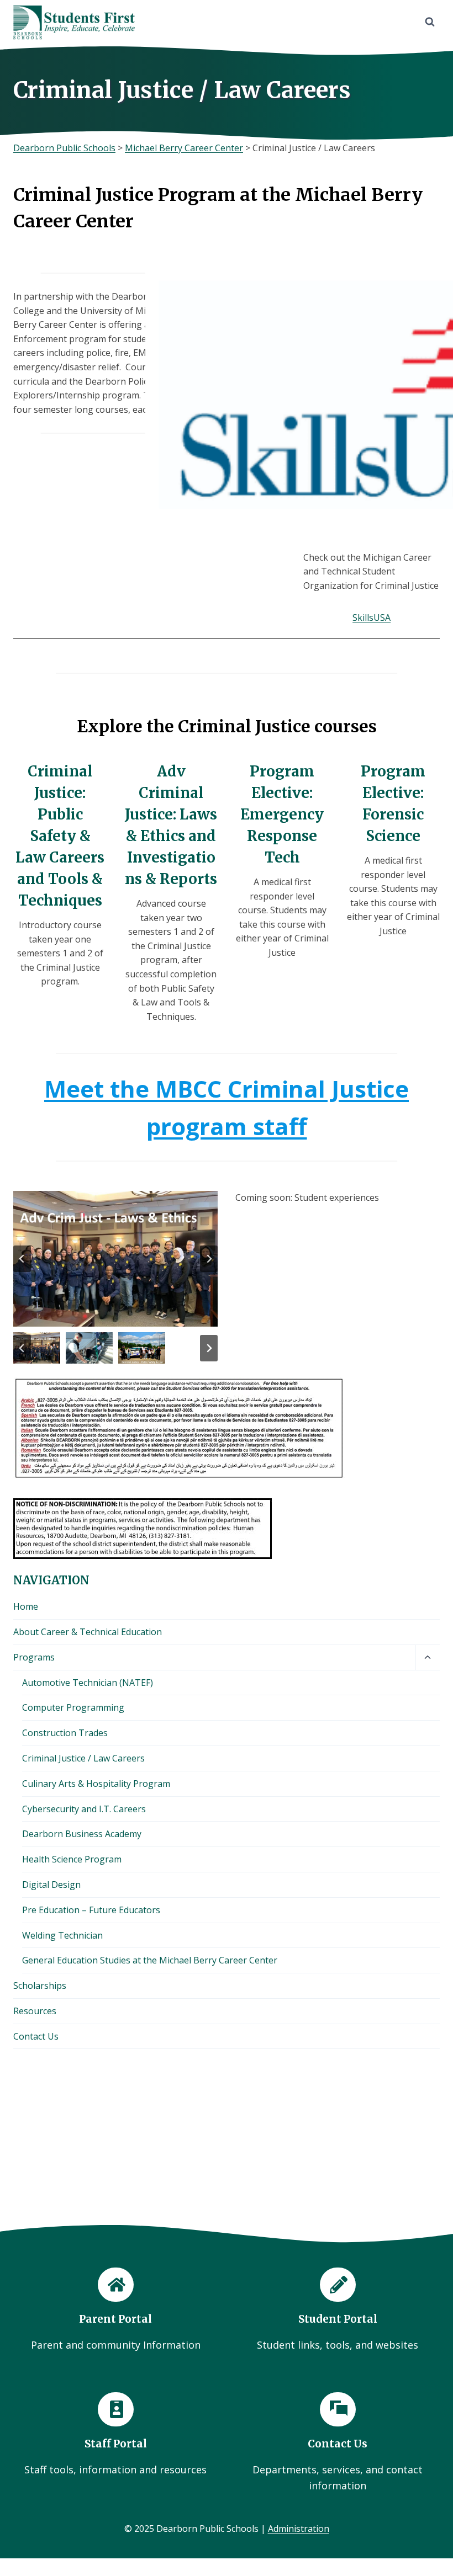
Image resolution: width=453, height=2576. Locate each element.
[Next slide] (209, 1259)
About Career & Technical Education (88, 1632)
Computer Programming (73, 1707)
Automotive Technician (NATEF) (88, 1683)
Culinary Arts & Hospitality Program (96, 1784)
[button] (37, 1348)
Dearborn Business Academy (82, 1834)
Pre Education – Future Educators (91, 1910)
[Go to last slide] (22, 1259)
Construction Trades (65, 1733)
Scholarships (40, 1986)
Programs (34, 1657)
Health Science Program (72, 1859)
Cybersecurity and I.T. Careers (84, 1809)
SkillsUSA (372, 618)
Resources (35, 2011)
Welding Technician (62, 1935)
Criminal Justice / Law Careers (83, 1758)
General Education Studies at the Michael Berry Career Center (150, 1960)
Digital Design (51, 1885)
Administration (299, 2529)
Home (26, 1606)
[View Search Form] (430, 22)
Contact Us (36, 2036)
